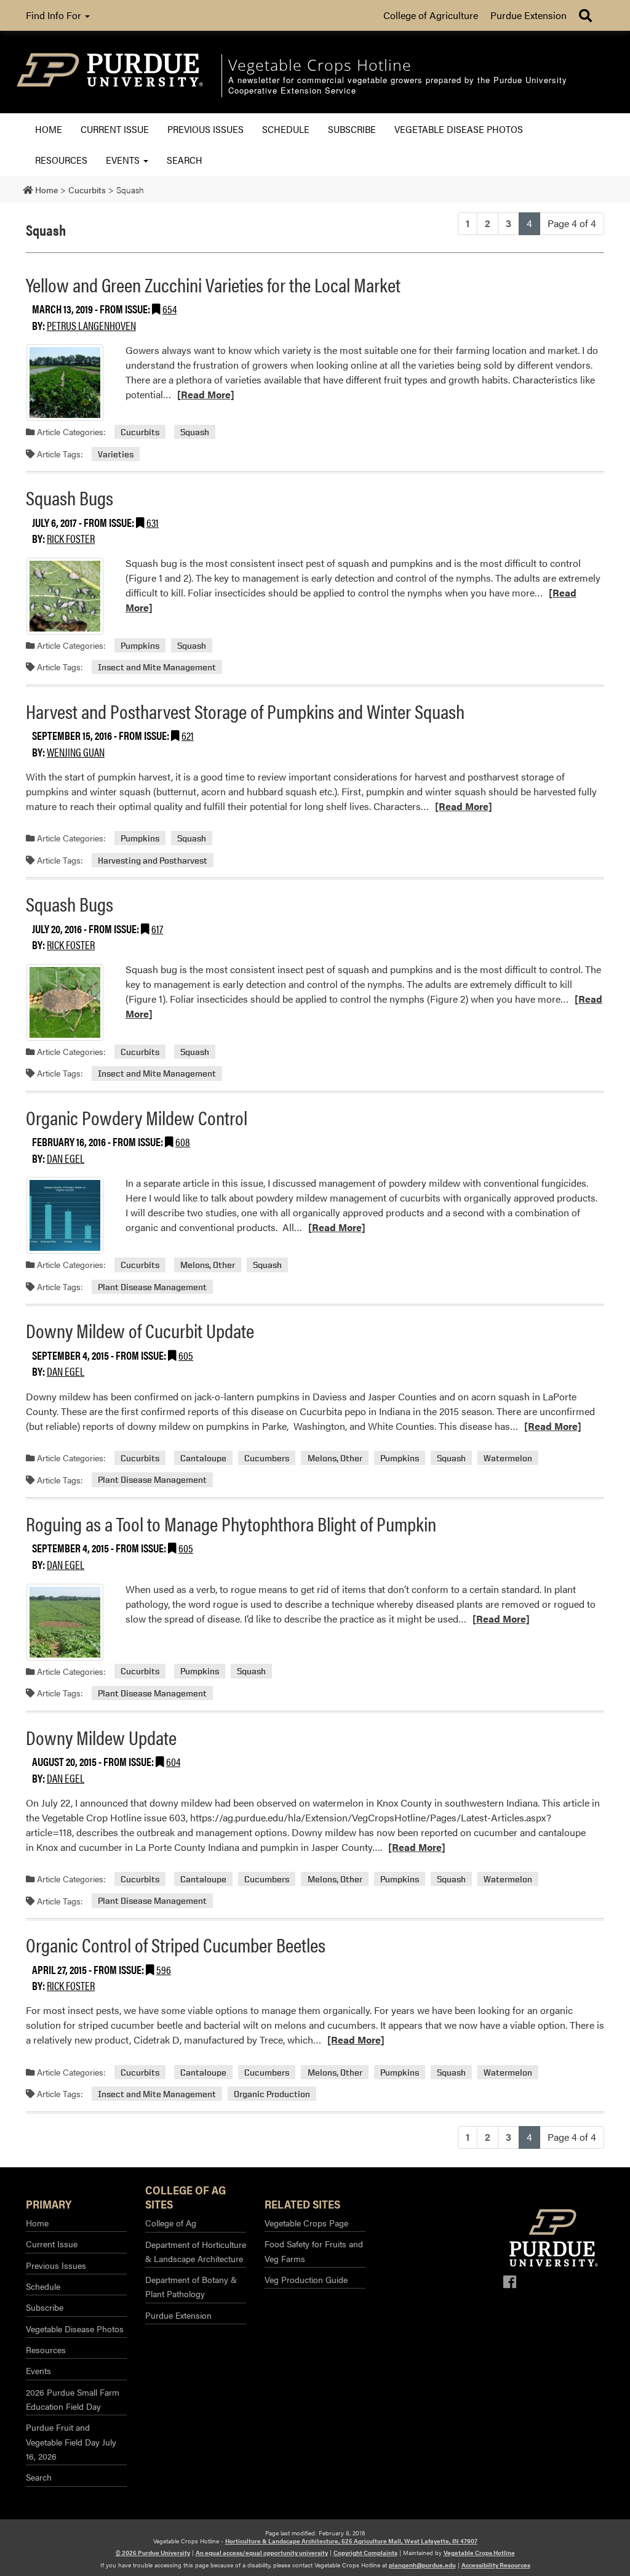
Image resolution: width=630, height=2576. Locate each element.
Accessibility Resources (496, 2565)
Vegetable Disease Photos (459, 129)
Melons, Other (208, 1265)
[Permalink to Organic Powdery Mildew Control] (65, 1215)
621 (188, 735)
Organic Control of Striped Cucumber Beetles (176, 1944)
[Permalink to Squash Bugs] (65, 596)
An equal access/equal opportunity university (262, 2553)
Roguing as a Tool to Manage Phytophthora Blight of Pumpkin (231, 1523)
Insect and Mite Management (157, 667)
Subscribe (352, 129)
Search (185, 160)
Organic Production (272, 2094)
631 (153, 522)
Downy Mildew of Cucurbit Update (140, 1330)
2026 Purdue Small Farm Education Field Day (73, 2399)
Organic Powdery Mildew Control (137, 1117)
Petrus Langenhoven (91, 325)
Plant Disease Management (152, 1287)
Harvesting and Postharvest (153, 860)
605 (186, 1355)
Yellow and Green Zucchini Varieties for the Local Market (213, 284)
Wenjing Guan (76, 752)
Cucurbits (140, 432)
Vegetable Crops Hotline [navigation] (320, 65)
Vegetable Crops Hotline (479, 2553)
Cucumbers (267, 1458)
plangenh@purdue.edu (422, 2565)
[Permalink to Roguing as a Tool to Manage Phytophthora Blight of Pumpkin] (65, 1622)
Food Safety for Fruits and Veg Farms (314, 2251)
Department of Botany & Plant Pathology (191, 2286)
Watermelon (508, 1458)
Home (49, 129)
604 (173, 1761)
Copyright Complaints (365, 2553)
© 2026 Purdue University (153, 2553)
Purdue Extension (528, 15)
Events (124, 160)
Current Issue (115, 129)
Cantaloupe (203, 1458)
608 (183, 1142)
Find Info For (55, 15)
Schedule (286, 129)
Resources (61, 160)
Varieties (116, 454)
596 (164, 1969)
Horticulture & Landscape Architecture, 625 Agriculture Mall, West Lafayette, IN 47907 (351, 2541)
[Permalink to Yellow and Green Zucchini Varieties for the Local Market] (65, 383)
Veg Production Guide (306, 2279)
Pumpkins (140, 645)
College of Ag (171, 2223)
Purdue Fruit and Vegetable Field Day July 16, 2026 (71, 2442)
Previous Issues (205, 129)
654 (169, 309)
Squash (195, 432)
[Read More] (206, 394)
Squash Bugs (70, 497)
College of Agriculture (431, 15)
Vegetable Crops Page (306, 2223)
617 (157, 929)
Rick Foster (71, 538)
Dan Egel (66, 1158)
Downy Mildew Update (101, 1737)
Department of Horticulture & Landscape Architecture (196, 2251)
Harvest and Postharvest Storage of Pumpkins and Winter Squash (245, 711)
